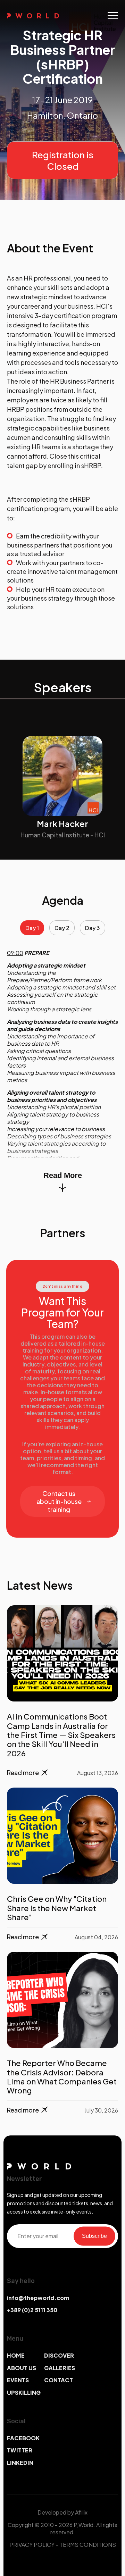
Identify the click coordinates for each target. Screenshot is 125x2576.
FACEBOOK (23, 2438)
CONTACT (59, 2380)
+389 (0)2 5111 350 (32, 2310)
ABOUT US (22, 2368)
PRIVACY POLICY (32, 2545)
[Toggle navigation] (113, 16)
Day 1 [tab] (32, 928)
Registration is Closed (63, 160)
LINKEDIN (20, 2463)
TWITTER (20, 2450)
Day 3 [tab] (93, 928)
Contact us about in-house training (59, 1501)
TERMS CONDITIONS (88, 2545)
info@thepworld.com (38, 2298)
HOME (16, 2355)
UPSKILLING (24, 2393)
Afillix (81, 2512)
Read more (23, 1772)
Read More (63, 1175)
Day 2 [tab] (62, 928)
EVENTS (18, 2380)
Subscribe (94, 2236)
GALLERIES (60, 2368)
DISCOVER (59, 2355)
